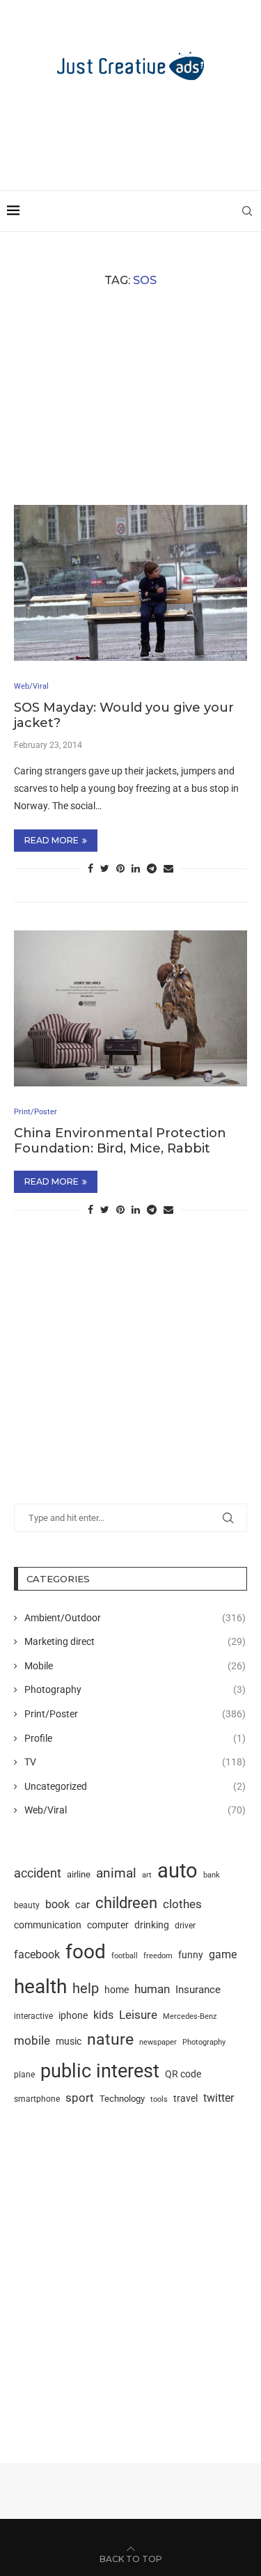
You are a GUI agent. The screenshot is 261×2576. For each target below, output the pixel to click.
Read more (52, 840)
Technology (122, 2099)
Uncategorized (135, 1786)
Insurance (198, 1990)
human (152, 1989)
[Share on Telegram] (152, 868)
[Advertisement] (134, 129)
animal (116, 1873)
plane (24, 2075)
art (147, 1875)
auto (177, 1871)
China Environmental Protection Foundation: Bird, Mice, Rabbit (120, 1141)
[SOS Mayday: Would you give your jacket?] (130, 583)
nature (110, 2039)
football (125, 1956)
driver (185, 1926)
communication (48, 1925)
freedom (158, 1956)
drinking (152, 1925)
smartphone (37, 2099)
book (57, 1904)
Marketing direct (135, 1641)
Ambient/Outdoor (135, 1618)
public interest (100, 2071)
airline (79, 1874)
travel (185, 2098)
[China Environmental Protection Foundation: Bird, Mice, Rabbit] (130, 1008)
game (223, 1954)
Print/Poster (135, 1714)
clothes (182, 1904)
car (82, 1905)
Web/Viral (135, 1810)
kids (103, 2015)
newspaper (158, 2042)
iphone (73, 2016)
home (117, 1990)
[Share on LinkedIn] (136, 868)
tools (159, 2099)
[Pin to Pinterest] (120, 868)
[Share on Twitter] (105, 868)
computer (108, 1925)
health (40, 1986)
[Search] (247, 211)
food (86, 1952)
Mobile (135, 1666)
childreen (126, 1903)
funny (191, 1955)
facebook (37, 1954)
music (69, 2041)
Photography (135, 1689)
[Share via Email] (168, 868)
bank (212, 1875)
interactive (33, 2016)
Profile (135, 1738)
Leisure (138, 2015)
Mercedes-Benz (190, 2016)
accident (38, 1873)
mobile (32, 2040)
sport (80, 2098)
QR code (183, 2074)
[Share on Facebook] (90, 868)
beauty (27, 1905)
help (86, 1989)
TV (135, 1762)
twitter (219, 2098)
